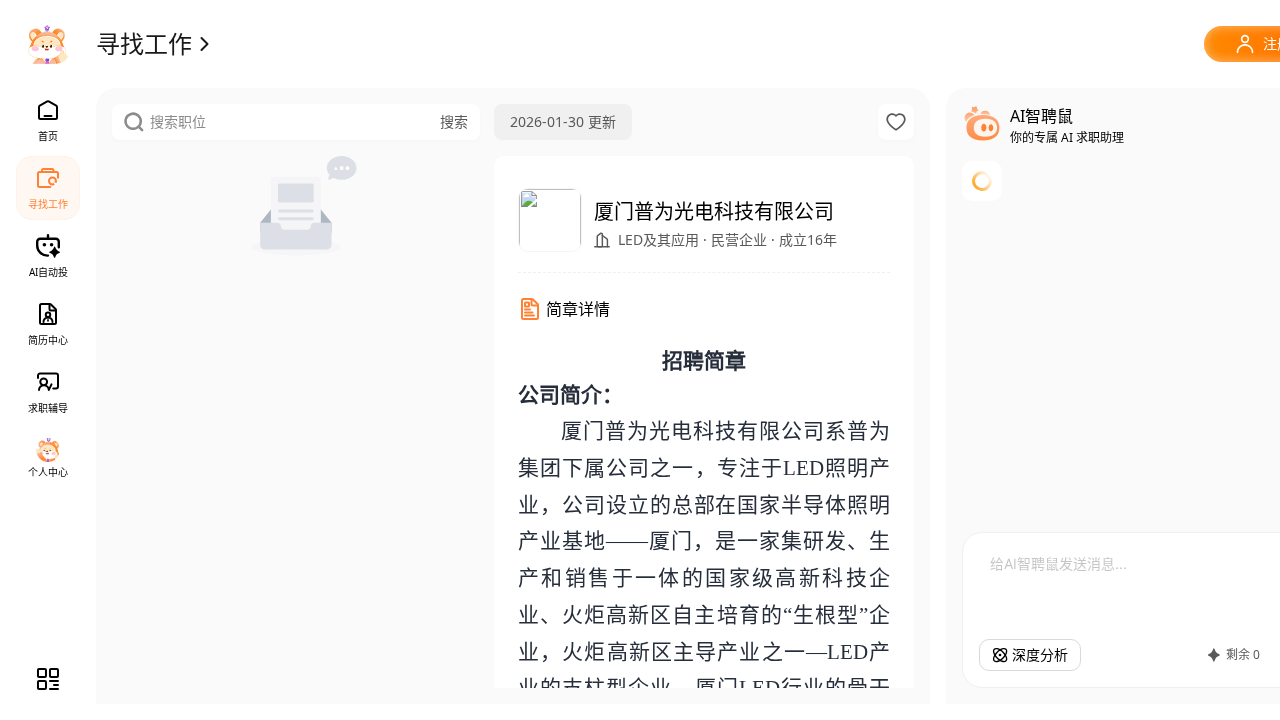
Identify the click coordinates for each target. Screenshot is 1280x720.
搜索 (454, 121)
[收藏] (896, 122)
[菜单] (48, 679)
